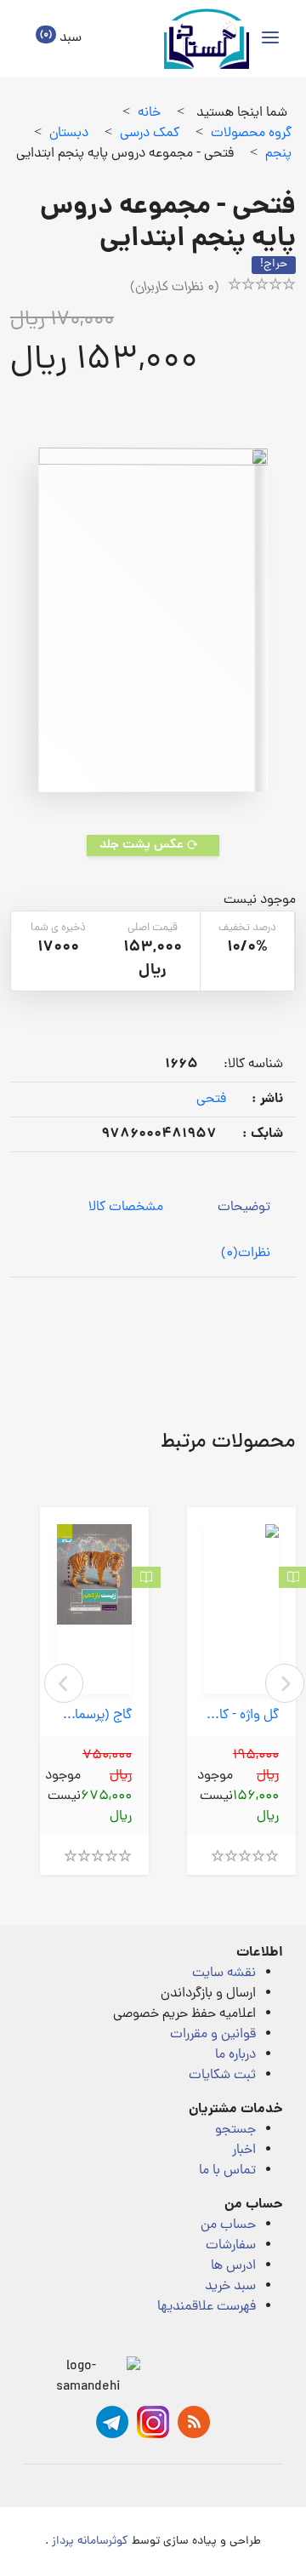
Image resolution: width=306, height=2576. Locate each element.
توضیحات (244, 1208)
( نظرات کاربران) (175, 288)
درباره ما (235, 2055)
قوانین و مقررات (213, 2035)
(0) (246, 1254)
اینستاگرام (153, 2422)
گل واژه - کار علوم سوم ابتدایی (241, 1716)
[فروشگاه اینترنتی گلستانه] (207, 39)
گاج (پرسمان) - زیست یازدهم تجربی (94, 1716)
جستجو (235, 2130)
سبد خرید (230, 2287)
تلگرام (112, 2422)
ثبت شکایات (222, 2076)
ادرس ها (233, 2266)
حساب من (228, 2225)
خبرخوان (194, 2422)
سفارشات (231, 2246)
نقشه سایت (224, 1973)
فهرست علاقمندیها (207, 2307)
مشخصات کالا (126, 1208)
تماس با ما (227, 2171)
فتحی (211, 1100)
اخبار (244, 2150)
